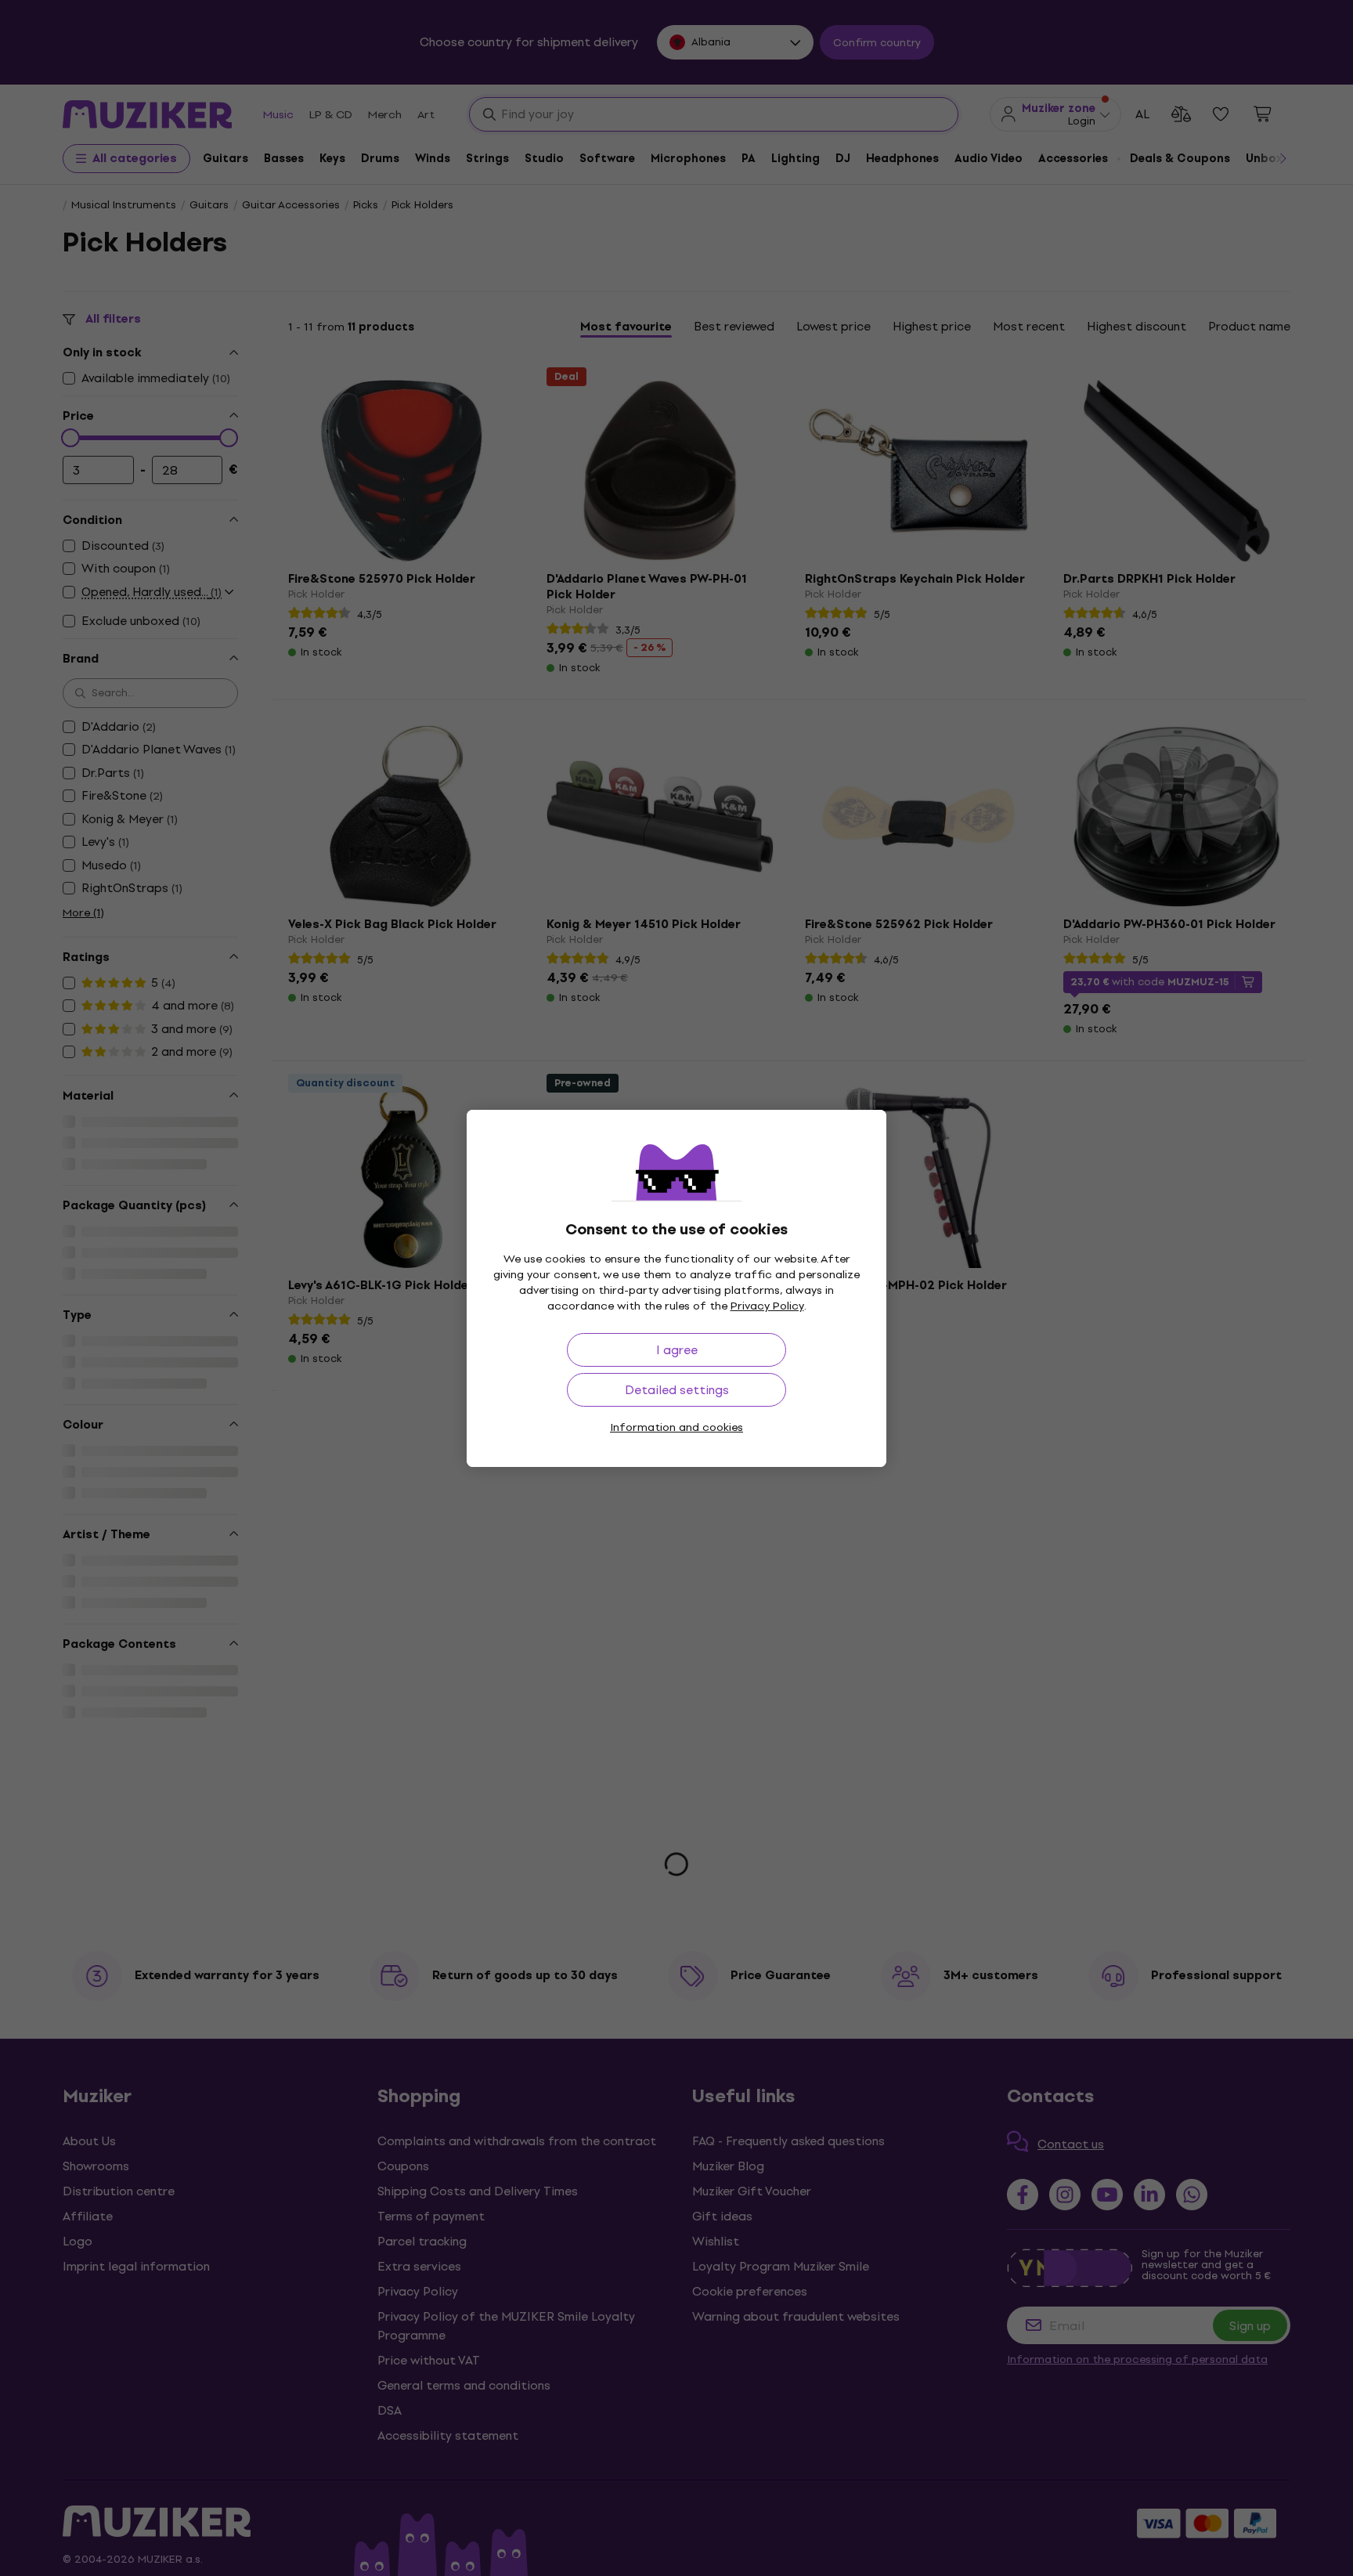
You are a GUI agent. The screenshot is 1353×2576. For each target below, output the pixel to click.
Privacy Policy (767, 1306)
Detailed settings (677, 1390)
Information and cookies (676, 1427)
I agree (677, 1350)
